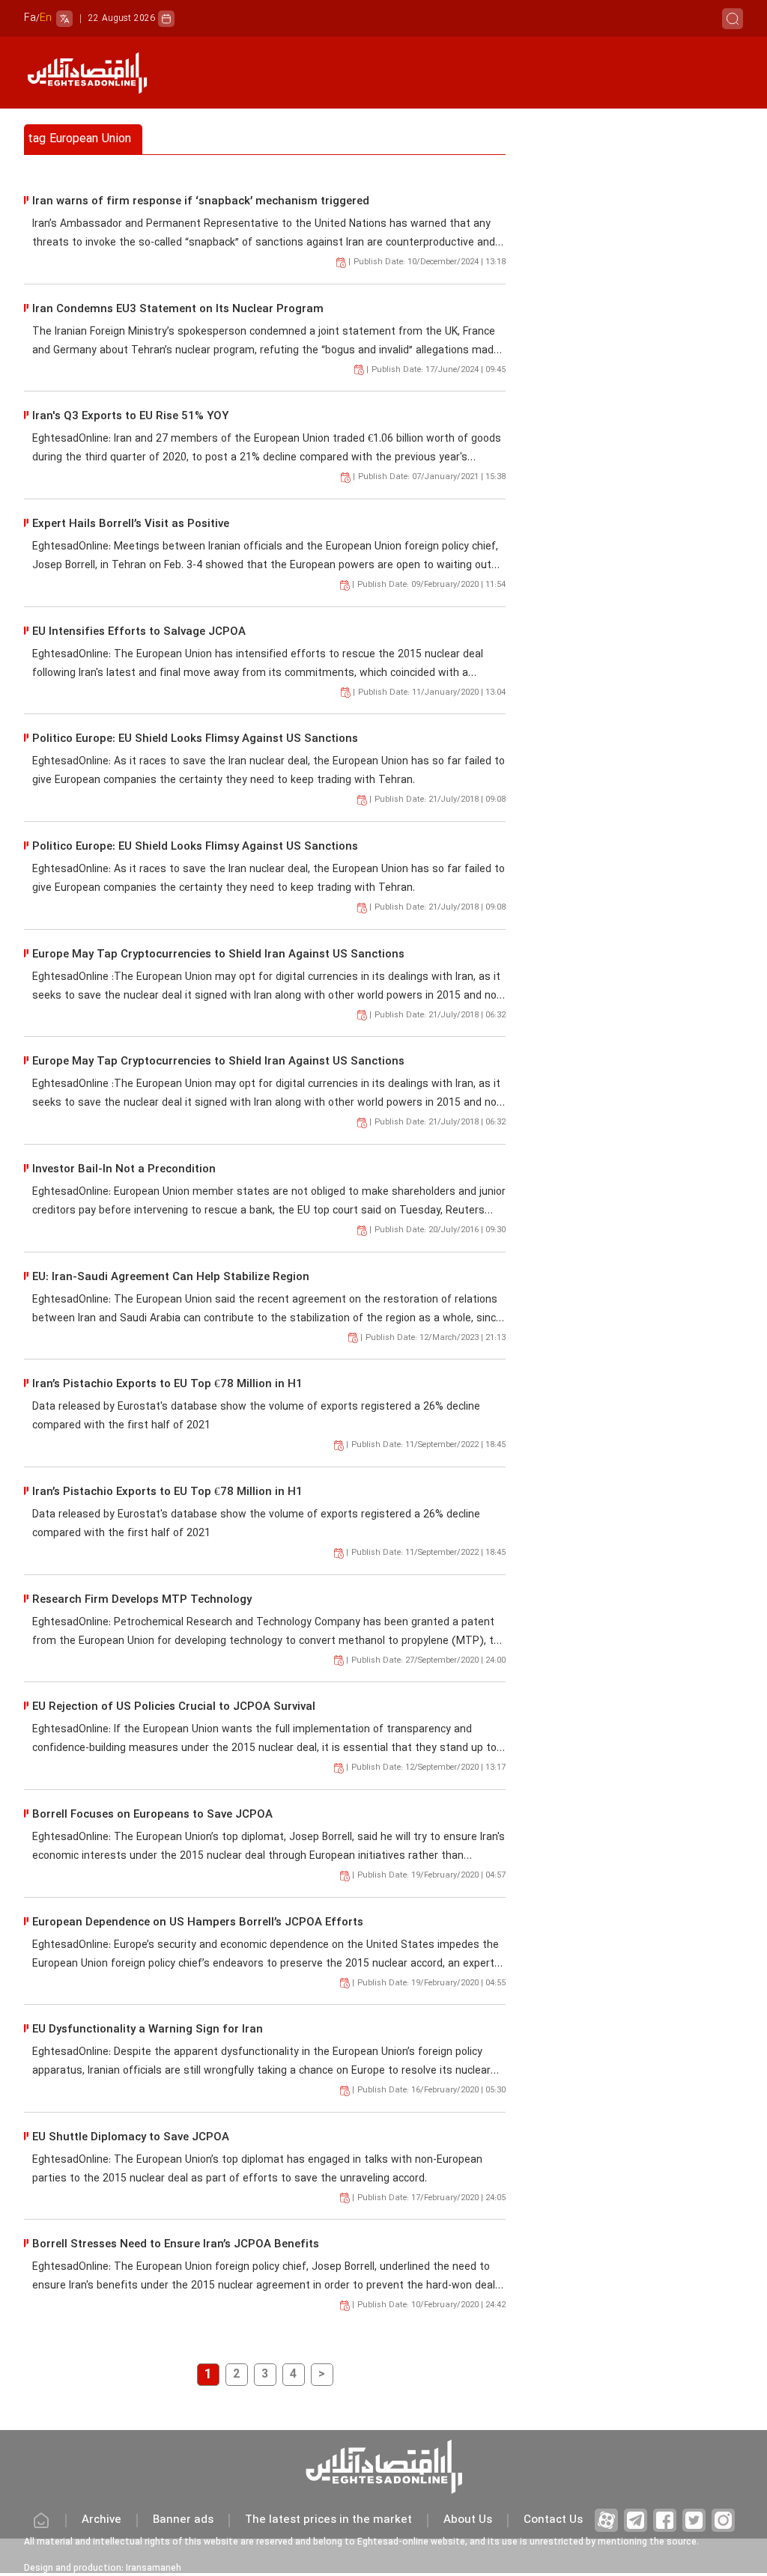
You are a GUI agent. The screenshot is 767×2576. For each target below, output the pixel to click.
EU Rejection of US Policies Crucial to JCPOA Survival (174, 1707)
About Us (468, 2520)
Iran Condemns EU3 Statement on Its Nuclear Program (178, 310)
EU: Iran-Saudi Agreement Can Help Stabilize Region (171, 1278)
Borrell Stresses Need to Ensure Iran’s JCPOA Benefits (176, 2245)
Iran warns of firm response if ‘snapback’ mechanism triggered (201, 202)
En (46, 18)
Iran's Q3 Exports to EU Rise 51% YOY (130, 417)
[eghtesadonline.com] (87, 73)
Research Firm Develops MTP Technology (142, 1600)
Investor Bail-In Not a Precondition (124, 1170)
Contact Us (553, 2520)
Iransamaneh (154, 2569)
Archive (101, 2520)
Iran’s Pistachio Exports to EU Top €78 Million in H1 (167, 1385)
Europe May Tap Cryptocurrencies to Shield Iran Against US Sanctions (218, 955)
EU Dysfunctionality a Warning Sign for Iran (148, 2030)
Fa (30, 18)
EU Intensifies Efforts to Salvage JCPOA (139, 632)
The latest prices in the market (328, 2520)
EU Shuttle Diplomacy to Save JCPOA (131, 2138)
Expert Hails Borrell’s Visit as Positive (131, 524)
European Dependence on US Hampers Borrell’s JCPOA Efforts (198, 1923)
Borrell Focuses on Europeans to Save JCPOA (152, 1815)
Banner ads (183, 2520)
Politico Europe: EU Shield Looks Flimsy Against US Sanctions (195, 739)
